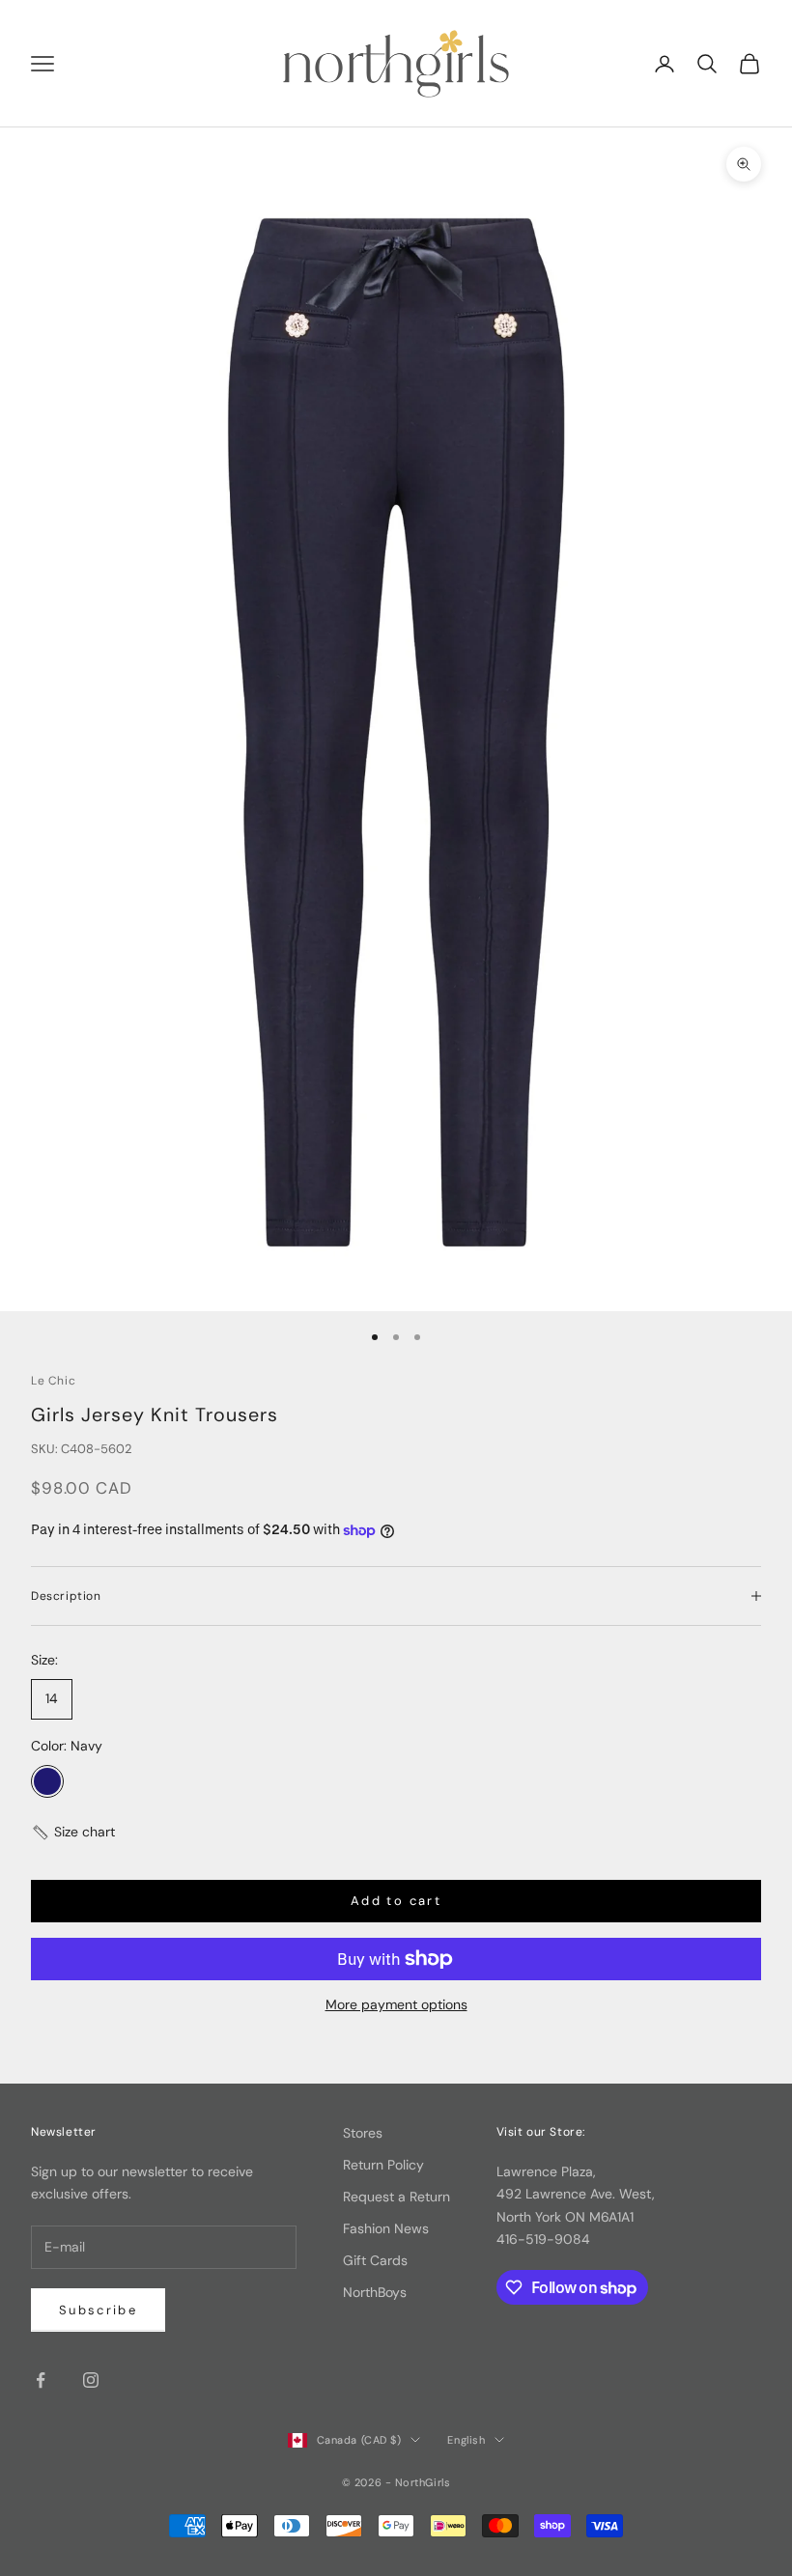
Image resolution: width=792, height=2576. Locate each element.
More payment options (396, 2004)
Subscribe (98, 2310)
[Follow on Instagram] (91, 2380)
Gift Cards (375, 2260)
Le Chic (53, 1381)
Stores (363, 2133)
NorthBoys (375, 2292)
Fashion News (386, 2228)
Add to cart (396, 1901)
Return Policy (383, 2165)
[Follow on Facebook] (41, 2380)
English (466, 2440)
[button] (73, 1832)
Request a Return (396, 2197)
